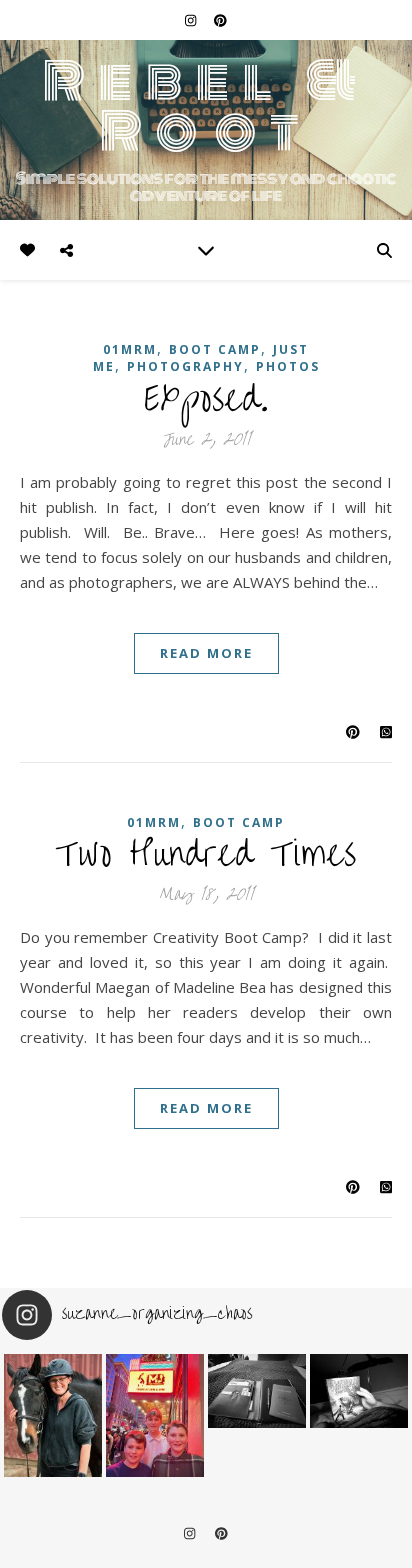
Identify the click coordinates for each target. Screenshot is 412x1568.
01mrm (130, 349)
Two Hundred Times (206, 854)
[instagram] (192, 20)
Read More (206, 653)
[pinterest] (220, 20)
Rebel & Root (206, 106)
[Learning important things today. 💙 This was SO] (155, 1415)
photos (288, 366)
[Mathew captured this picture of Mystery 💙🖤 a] (53, 1415)
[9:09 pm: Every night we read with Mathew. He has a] (359, 1391)
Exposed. (206, 399)
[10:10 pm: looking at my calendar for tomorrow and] (257, 1391)
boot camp (215, 349)
